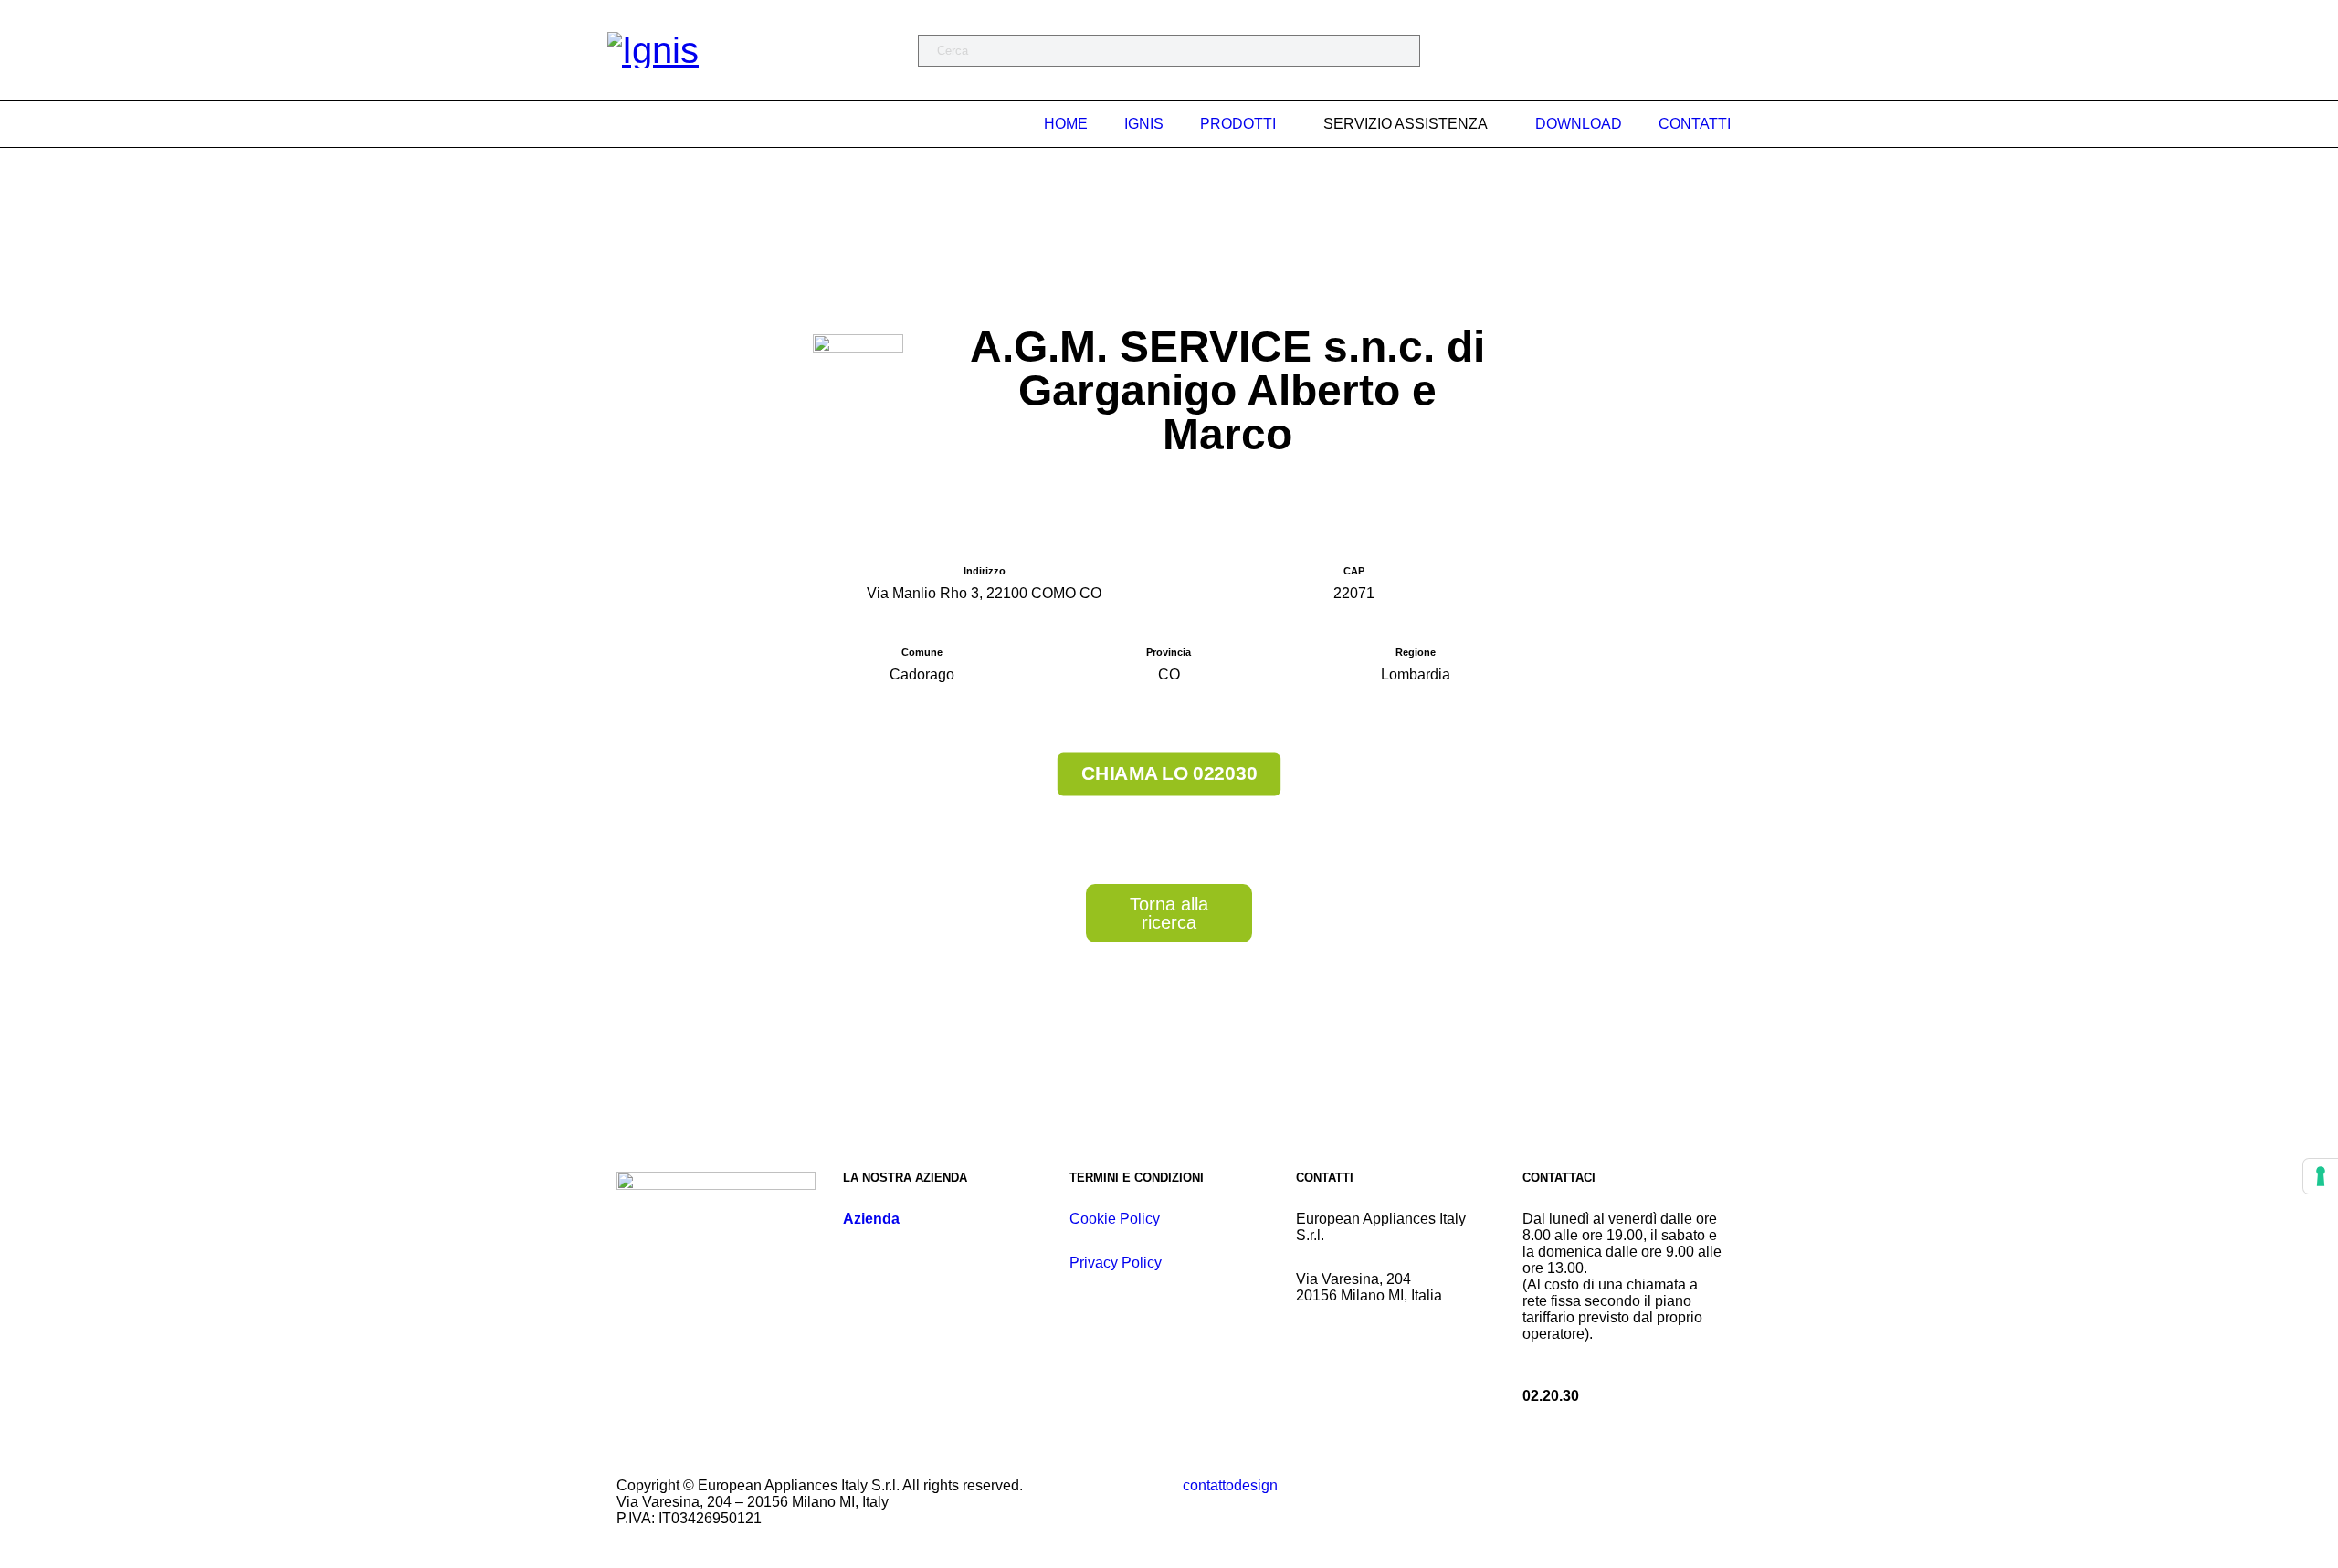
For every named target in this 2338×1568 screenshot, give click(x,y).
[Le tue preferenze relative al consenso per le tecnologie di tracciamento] (2321, 1176)
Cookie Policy (1115, 1219)
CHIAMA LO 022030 (1169, 773)
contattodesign (1230, 1485)
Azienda (871, 1219)
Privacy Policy (1116, 1263)
